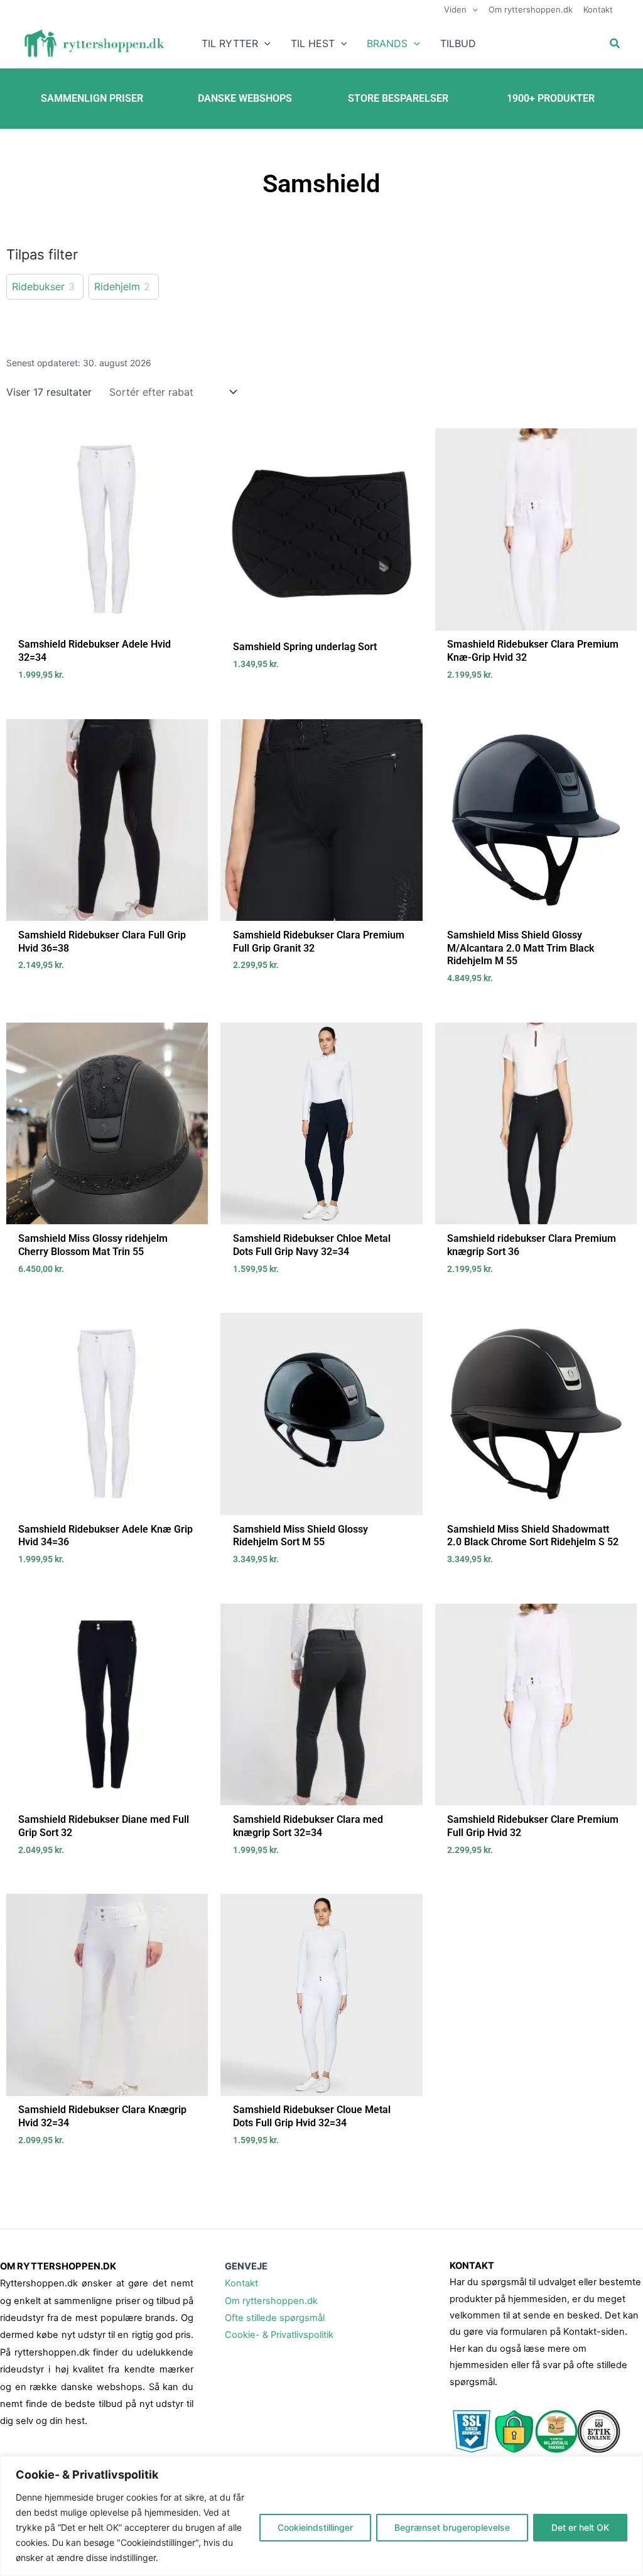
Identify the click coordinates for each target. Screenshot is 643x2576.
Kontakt (241, 2283)
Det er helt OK (580, 2527)
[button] (472, 9)
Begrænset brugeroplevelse (452, 2527)
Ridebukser (38, 286)
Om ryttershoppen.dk (271, 2301)
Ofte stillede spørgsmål (275, 2318)
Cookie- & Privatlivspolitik (279, 2335)
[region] (321, 2516)
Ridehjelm (117, 286)
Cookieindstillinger (315, 2527)
